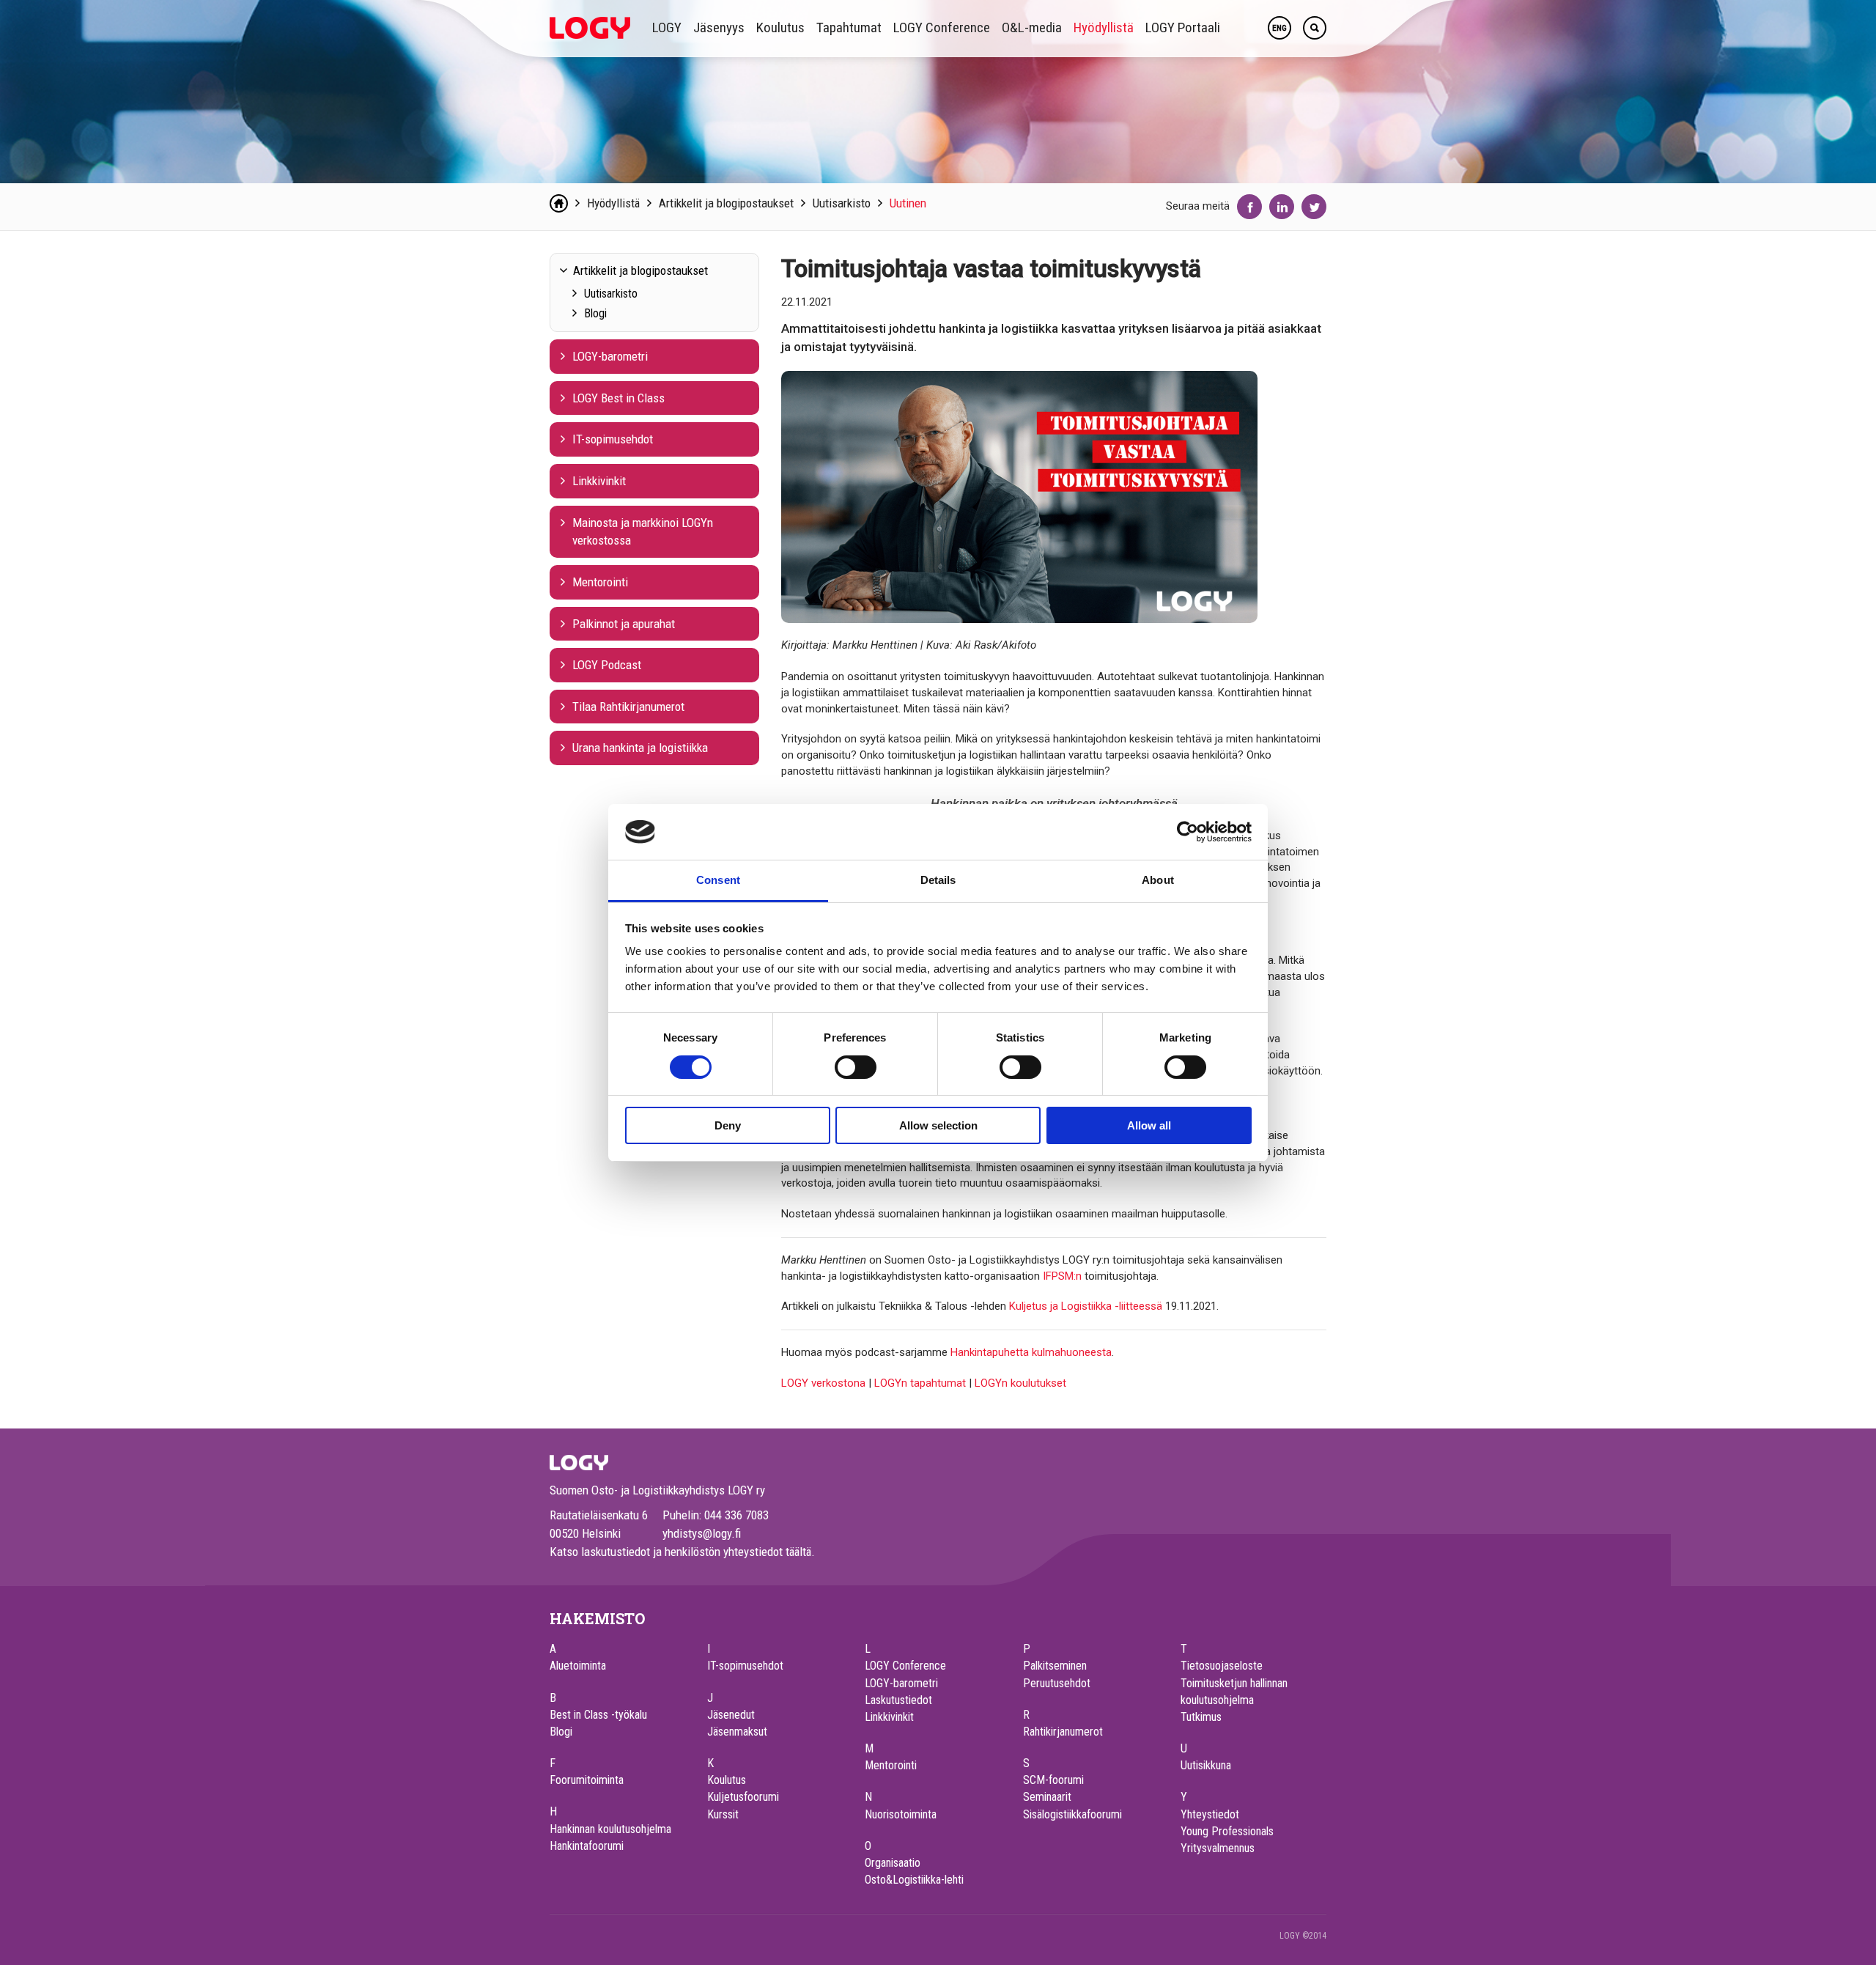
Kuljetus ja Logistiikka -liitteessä (1086, 1306)
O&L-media (1032, 27)
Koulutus (780, 27)
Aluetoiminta (578, 1666)
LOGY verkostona (823, 1383)
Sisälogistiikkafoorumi (1072, 1814)
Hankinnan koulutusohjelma (610, 1829)
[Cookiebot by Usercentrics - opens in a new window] (1188, 832)
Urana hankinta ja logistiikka (640, 748)
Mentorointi (600, 582)
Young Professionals (1227, 1831)
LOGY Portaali (1183, 27)
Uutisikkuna (1206, 1765)
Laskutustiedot (898, 1700)
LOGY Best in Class (618, 398)
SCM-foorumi (1053, 1780)
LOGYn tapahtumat (920, 1383)
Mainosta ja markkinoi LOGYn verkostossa (643, 532)
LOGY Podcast (607, 665)
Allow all (1149, 1125)
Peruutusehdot (1057, 1683)
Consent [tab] (718, 880)
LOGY (667, 27)
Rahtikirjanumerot (1063, 1732)
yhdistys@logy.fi (702, 1533)
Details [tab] (938, 880)
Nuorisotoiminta (901, 1814)
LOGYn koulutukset (1020, 1383)
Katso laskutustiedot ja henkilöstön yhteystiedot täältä (680, 1552)
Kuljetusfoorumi (743, 1797)
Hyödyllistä (1104, 27)
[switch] (856, 1067)
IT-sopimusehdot (613, 439)
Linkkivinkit (599, 481)
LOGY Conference (942, 27)
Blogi (595, 313)
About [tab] (1158, 880)
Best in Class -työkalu (598, 1715)
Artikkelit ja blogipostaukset (726, 203)
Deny (728, 1125)
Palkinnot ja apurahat (624, 624)
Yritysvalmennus (1218, 1848)
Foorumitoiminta (587, 1780)
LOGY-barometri (610, 356)
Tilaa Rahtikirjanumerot (628, 707)
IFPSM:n (1062, 1276)
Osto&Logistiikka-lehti (914, 1880)
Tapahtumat (849, 27)
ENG (1279, 28)
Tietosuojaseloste (1222, 1666)
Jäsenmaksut (737, 1732)
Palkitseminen (1055, 1666)
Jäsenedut (731, 1715)
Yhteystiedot (1210, 1814)
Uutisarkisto (842, 203)
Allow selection (938, 1125)
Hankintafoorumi (587, 1846)
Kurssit (723, 1814)
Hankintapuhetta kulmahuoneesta (1031, 1352)
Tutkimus (1201, 1717)
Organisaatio (893, 1863)
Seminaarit (1047, 1797)
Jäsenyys (719, 27)
